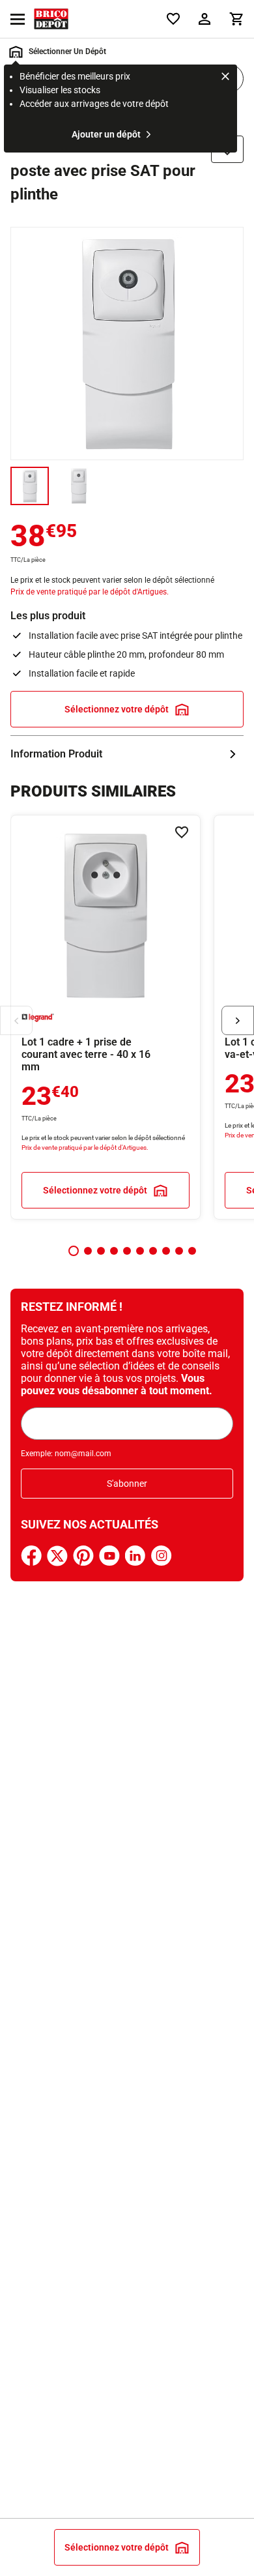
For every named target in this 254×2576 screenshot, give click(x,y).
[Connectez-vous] (205, 19)
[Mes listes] (173, 19)
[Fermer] (225, 78)
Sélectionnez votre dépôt (117, 709)
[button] (74, 1251)
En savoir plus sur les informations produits (127, 754)
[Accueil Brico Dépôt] (51, 19)
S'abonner (127, 1484)
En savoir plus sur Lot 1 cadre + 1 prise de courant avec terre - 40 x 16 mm (106, 1017)
